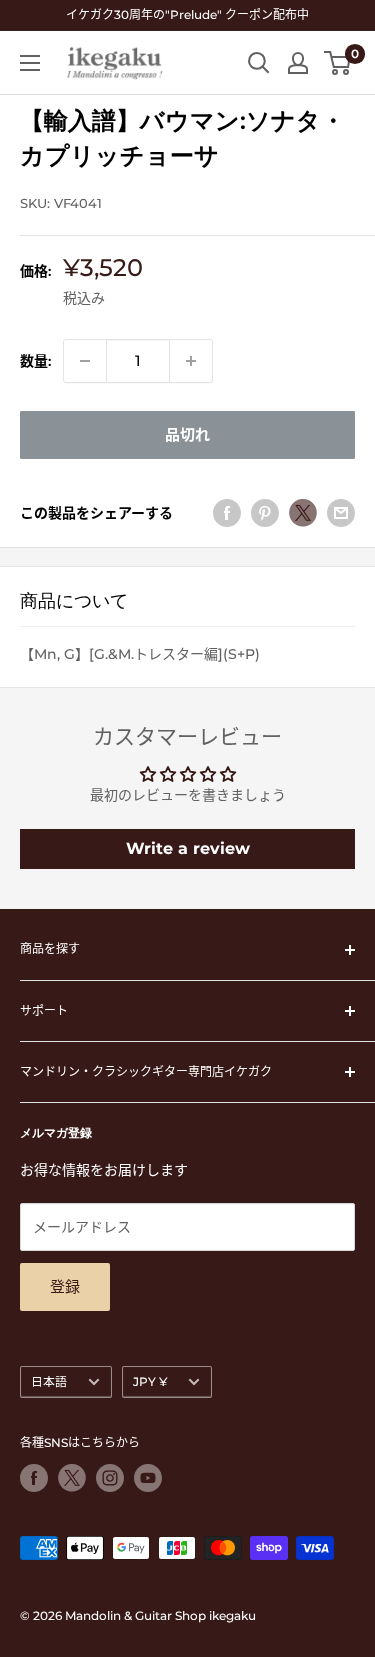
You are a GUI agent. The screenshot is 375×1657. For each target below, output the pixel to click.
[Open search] (259, 63)
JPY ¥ (150, 1381)
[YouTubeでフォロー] (148, 1478)
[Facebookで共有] (227, 513)
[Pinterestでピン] (265, 513)
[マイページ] (298, 63)
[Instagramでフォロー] (110, 1478)
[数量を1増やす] (191, 361)
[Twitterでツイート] (303, 513)
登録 (65, 1286)
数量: (35, 361)
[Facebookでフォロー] (34, 1478)
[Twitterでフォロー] (72, 1478)
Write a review (188, 848)
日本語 (49, 1381)
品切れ (187, 434)
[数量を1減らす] (85, 361)
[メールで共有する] (341, 513)
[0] (338, 63)
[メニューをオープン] (30, 63)
